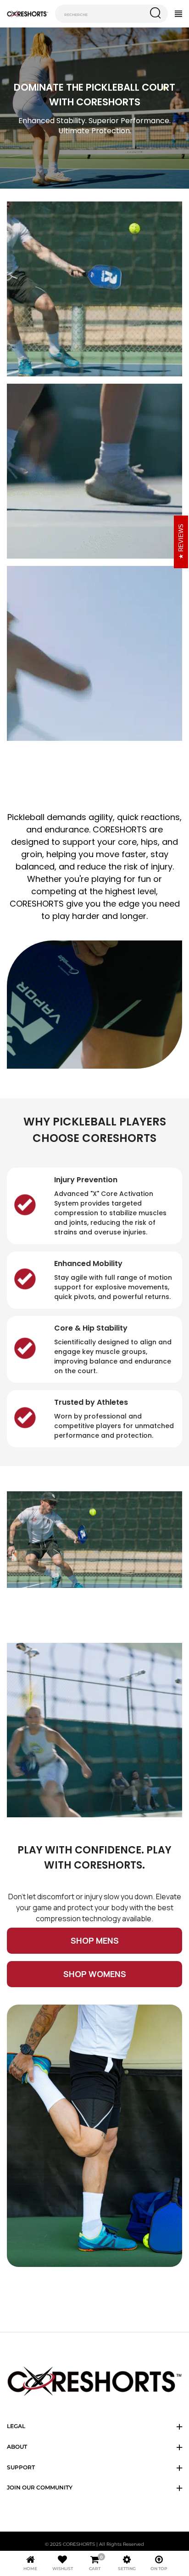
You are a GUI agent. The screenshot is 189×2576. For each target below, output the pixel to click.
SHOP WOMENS (95, 1974)
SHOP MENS (95, 1940)
